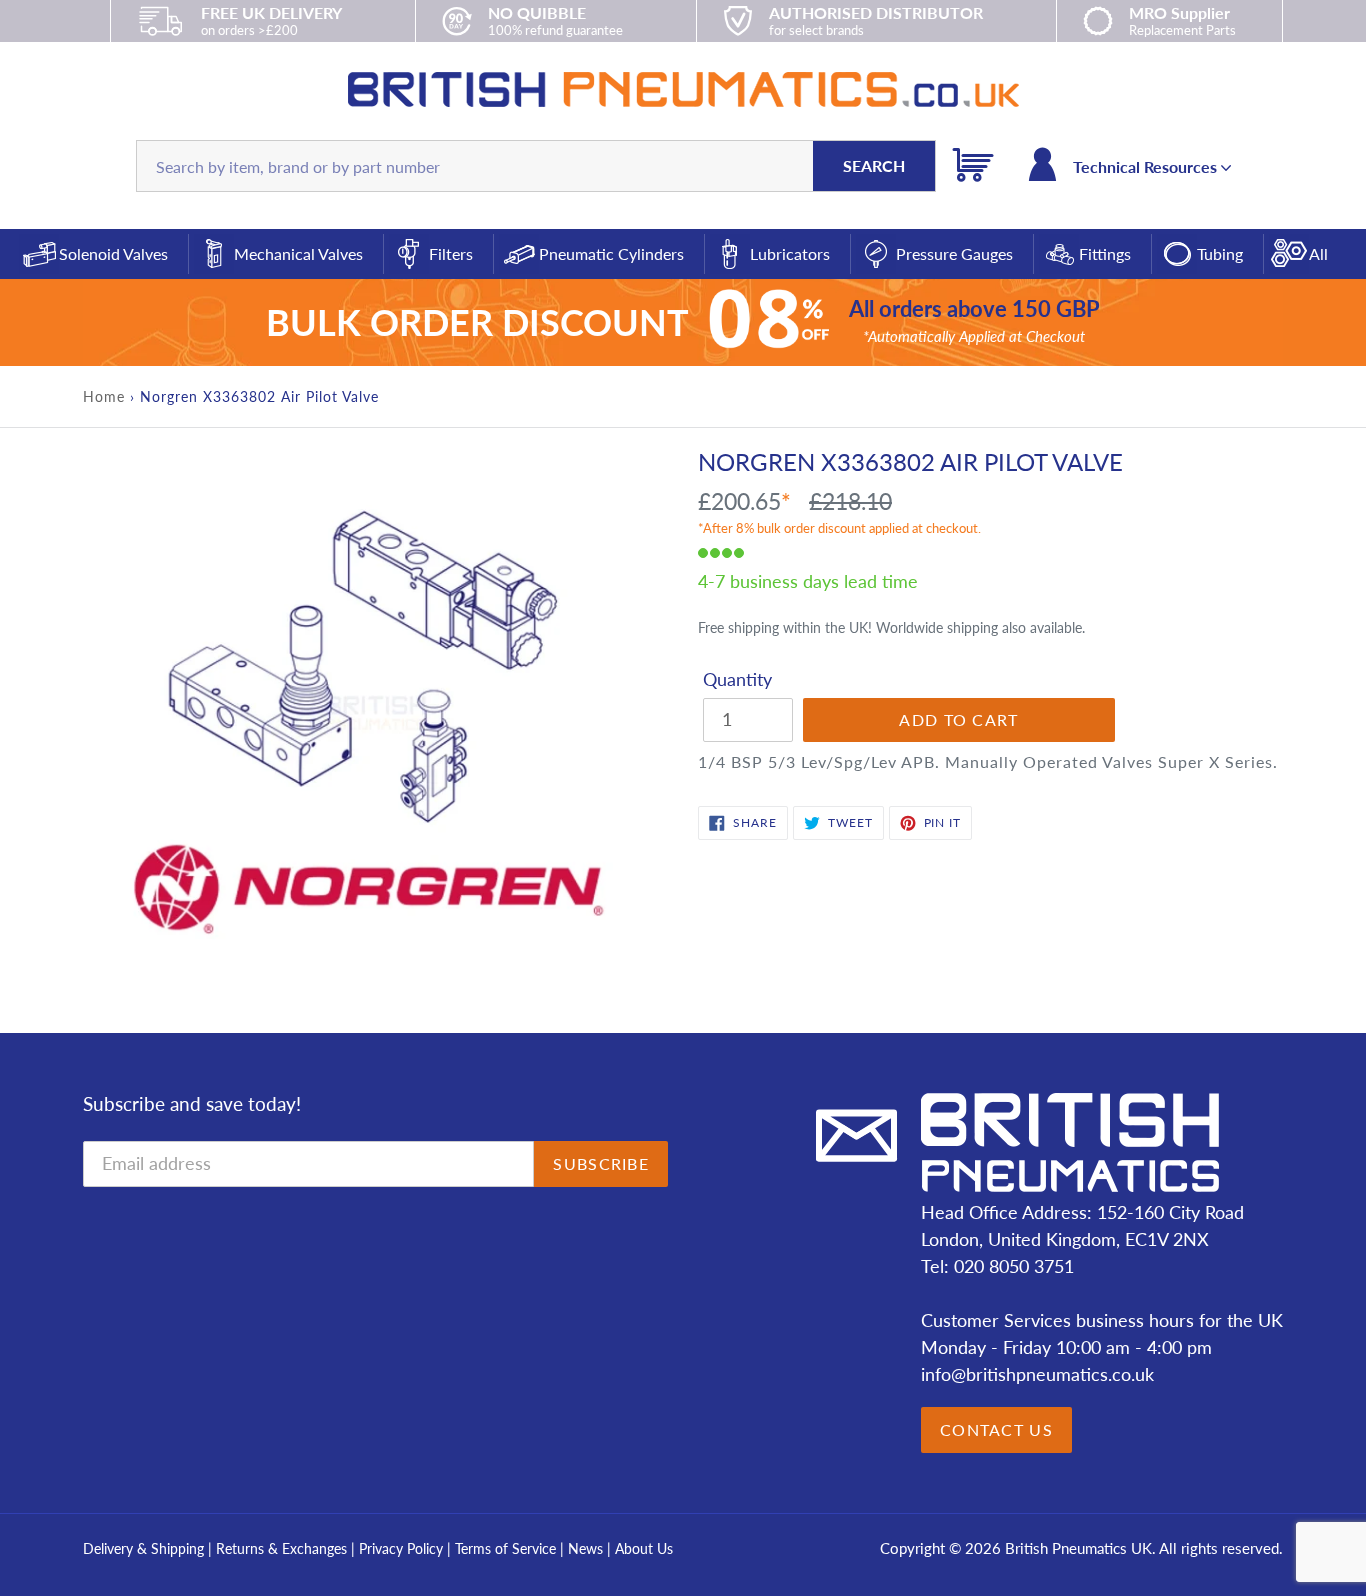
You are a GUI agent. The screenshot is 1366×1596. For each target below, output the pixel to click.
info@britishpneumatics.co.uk (1037, 1374)
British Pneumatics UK (1078, 1548)
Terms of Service (507, 1548)
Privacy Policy (403, 1548)
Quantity (737, 679)
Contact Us (996, 1429)
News (585, 1548)
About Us (644, 1548)
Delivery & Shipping (143, 1548)
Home (104, 396)
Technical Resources (1147, 166)
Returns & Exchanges (281, 1548)
